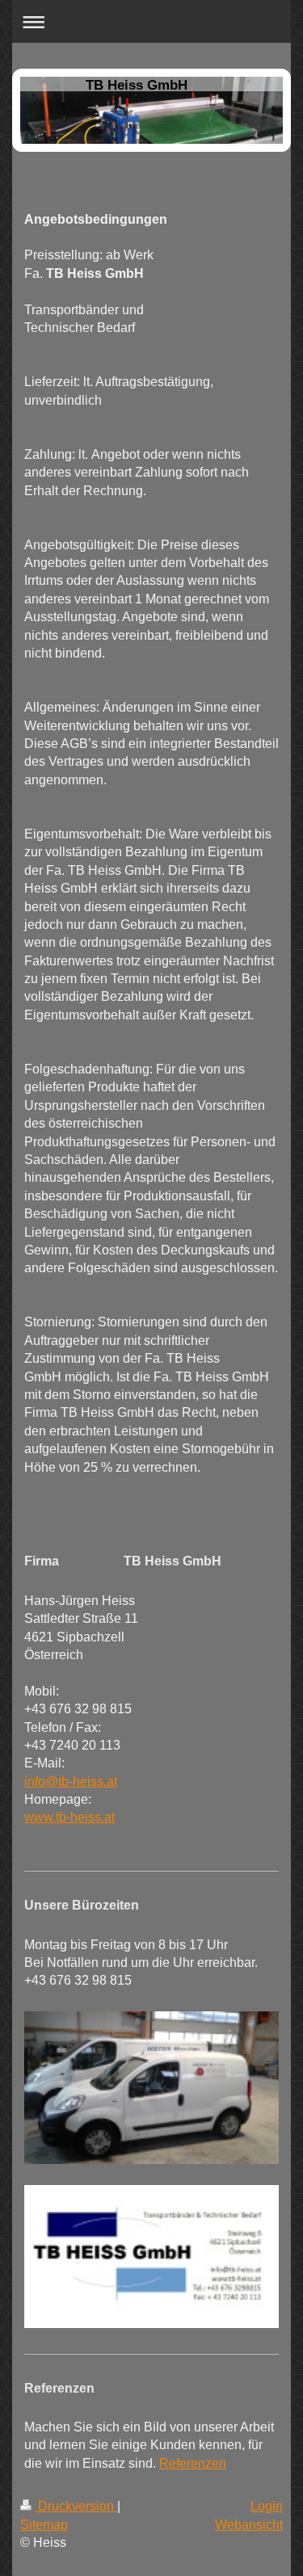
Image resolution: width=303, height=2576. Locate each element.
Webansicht (249, 2525)
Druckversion (76, 2506)
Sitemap (44, 2525)
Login (267, 2506)
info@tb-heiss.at (71, 1782)
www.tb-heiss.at (69, 1817)
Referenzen (193, 2463)
